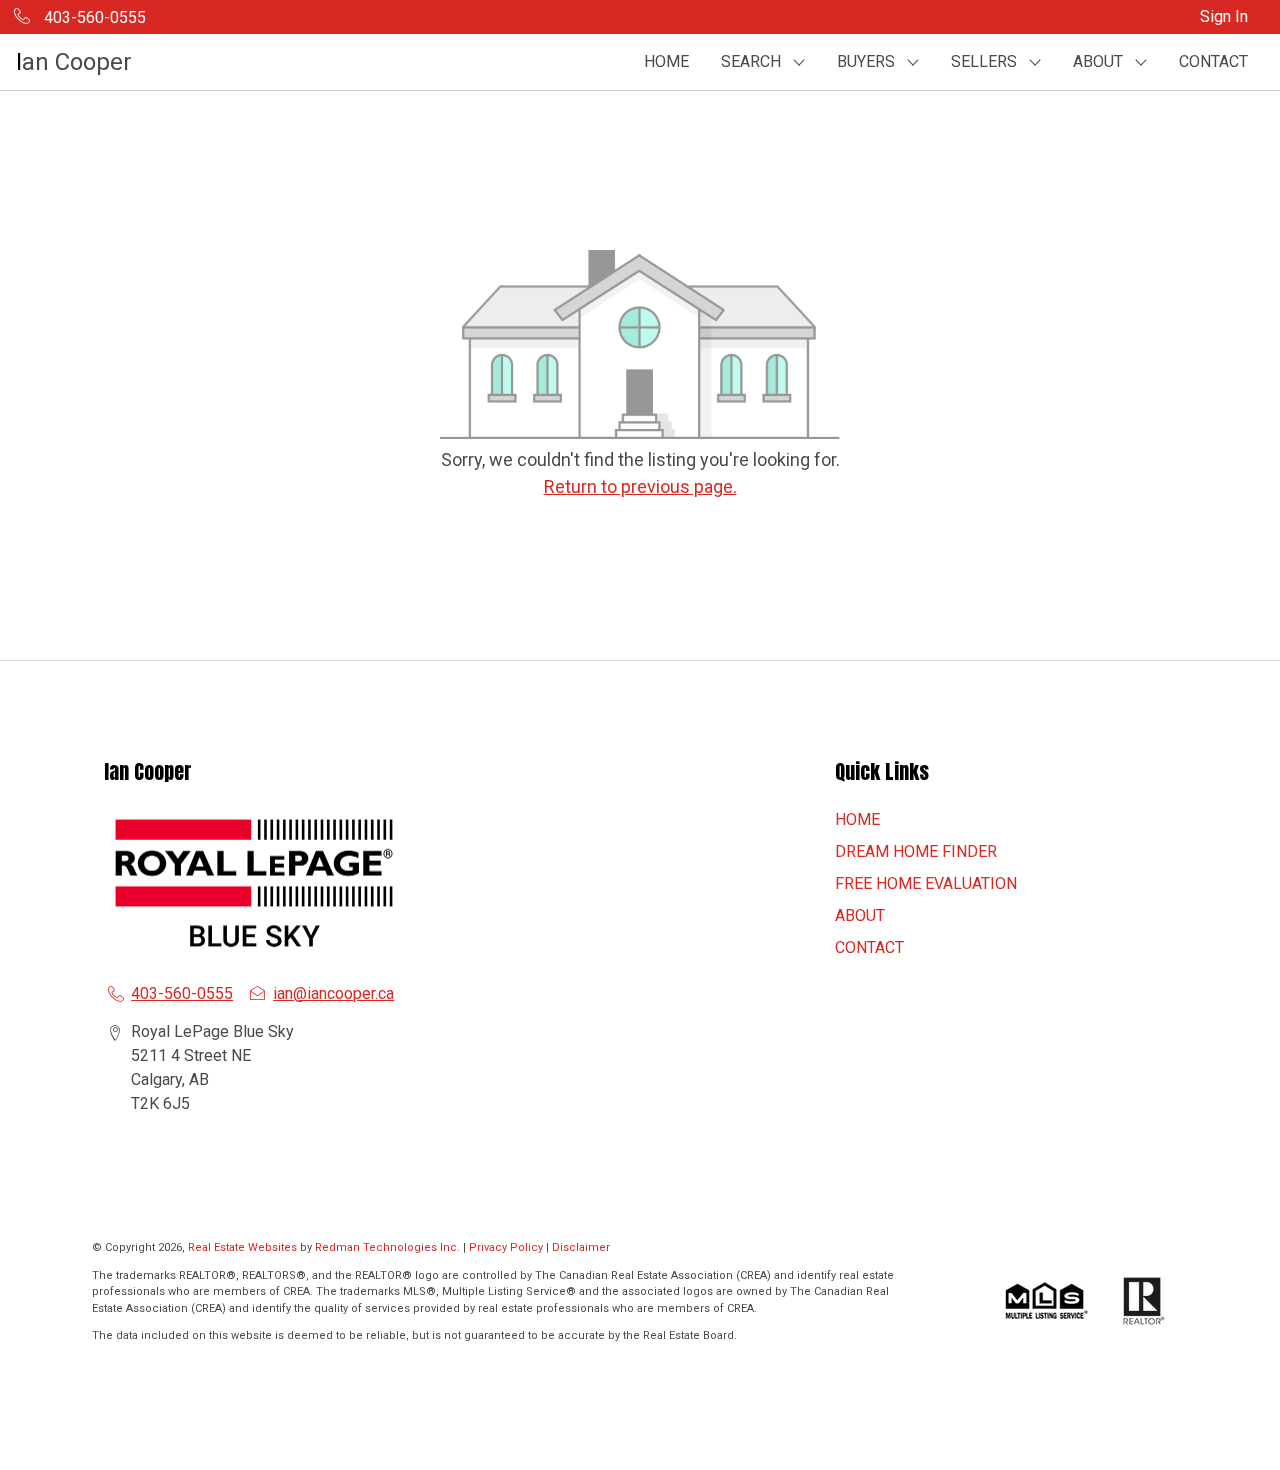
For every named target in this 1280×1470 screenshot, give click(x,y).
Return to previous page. (640, 486)
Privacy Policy (506, 1247)
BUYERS (866, 61)
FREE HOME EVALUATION (926, 883)
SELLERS (984, 61)
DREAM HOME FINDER (916, 851)
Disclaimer (581, 1247)
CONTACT (1213, 61)
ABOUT (860, 915)
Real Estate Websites (244, 1247)
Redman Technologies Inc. (389, 1247)
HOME (666, 61)
